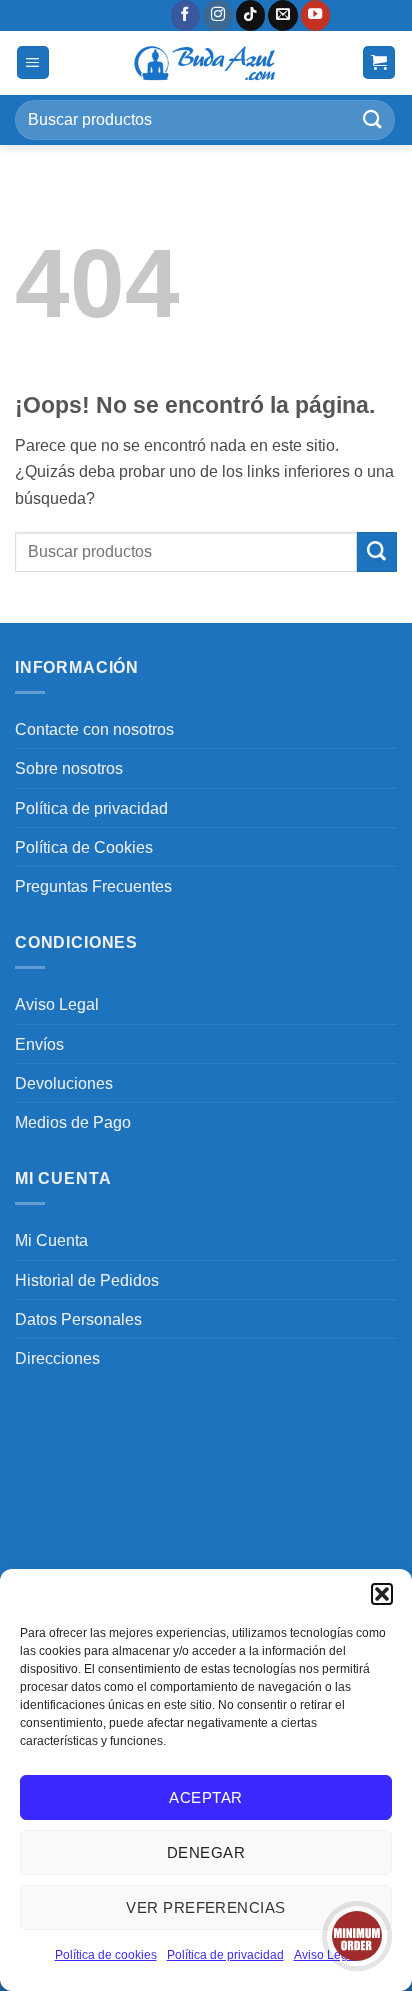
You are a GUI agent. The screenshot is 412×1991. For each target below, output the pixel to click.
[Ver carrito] (379, 62)
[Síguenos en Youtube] (316, 15)
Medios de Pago (73, 1122)
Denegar (206, 1852)
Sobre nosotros (69, 768)
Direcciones (57, 1358)
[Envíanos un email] (283, 15)
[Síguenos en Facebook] (186, 15)
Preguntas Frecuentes (93, 886)
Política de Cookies (84, 847)
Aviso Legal (57, 1004)
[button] (382, 1594)
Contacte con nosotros (94, 729)
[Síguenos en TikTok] (251, 15)
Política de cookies (106, 1955)
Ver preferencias (205, 1907)
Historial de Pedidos (87, 1280)
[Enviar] (373, 119)
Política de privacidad (225, 1955)
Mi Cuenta (51, 1240)
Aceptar (205, 1797)
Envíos (39, 1044)
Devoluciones (64, 1083)
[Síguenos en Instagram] (218, 15)
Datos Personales (78, 1319)
